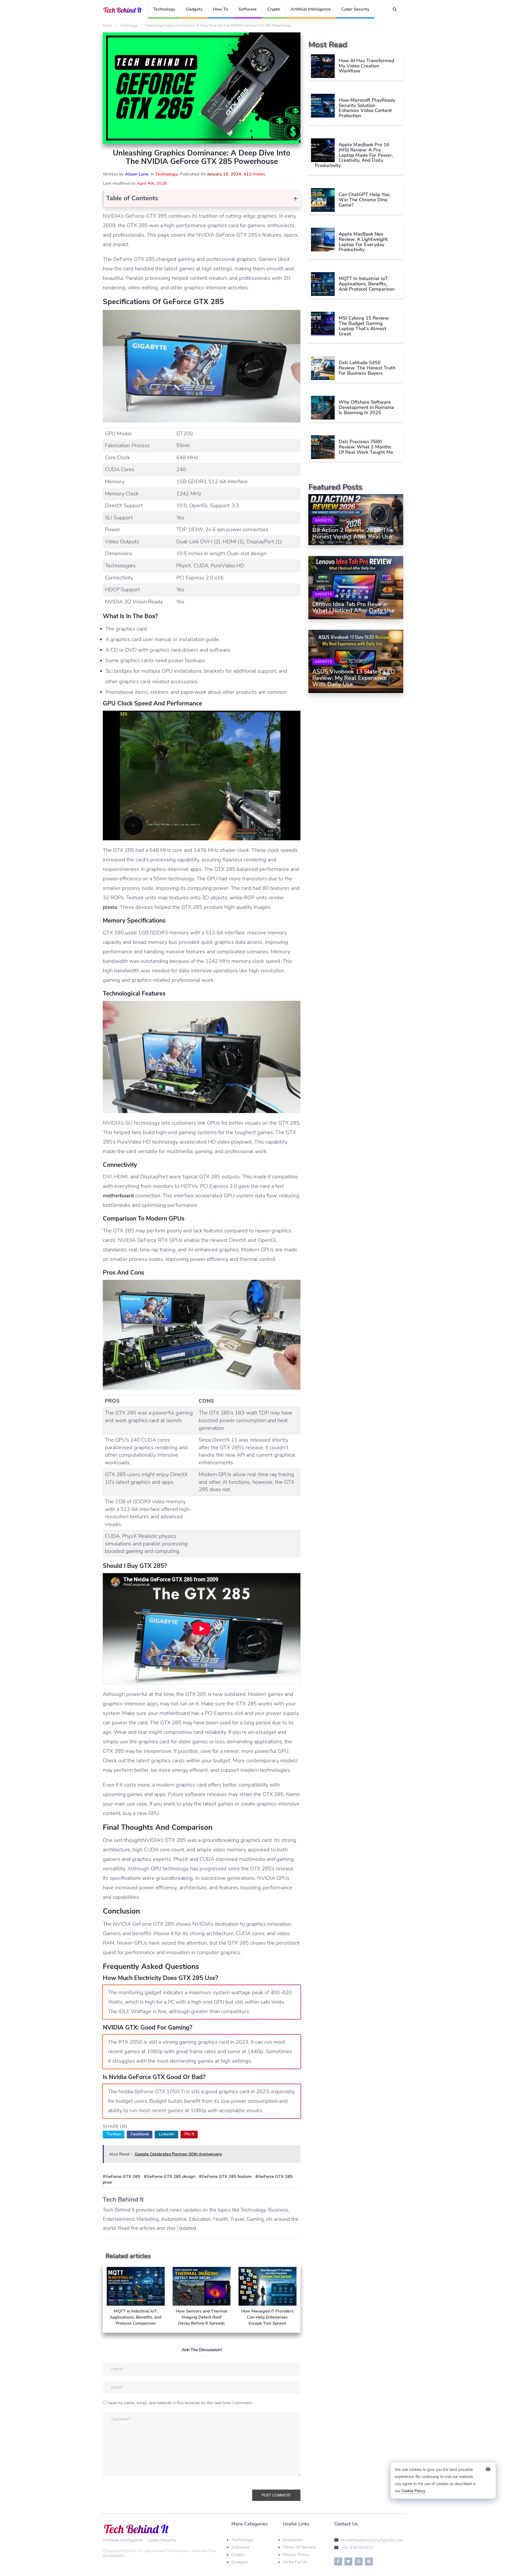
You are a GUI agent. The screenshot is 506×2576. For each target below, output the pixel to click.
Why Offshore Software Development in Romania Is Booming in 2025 (366, 407)
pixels (110, 907)
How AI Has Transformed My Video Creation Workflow (366, 66)
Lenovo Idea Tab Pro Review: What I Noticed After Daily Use (353, 607)
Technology (164, 9)
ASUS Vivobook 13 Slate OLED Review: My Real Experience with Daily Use (354, 678)
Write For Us (295, 2562)
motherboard (118, 1196)
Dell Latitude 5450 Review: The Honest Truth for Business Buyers (367, 368)
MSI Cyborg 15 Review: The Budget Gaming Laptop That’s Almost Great (364, 326)
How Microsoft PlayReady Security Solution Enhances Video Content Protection (367, 108)
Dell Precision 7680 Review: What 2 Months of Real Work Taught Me (366, 447)
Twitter (114, 2134)
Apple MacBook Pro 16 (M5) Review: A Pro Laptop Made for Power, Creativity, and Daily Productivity (354, 155)
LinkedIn (167, 2134)
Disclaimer (293, 2540)
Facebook (140, 2134)
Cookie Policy (413, 2491)
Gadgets (194, 9)
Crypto (274, 9)
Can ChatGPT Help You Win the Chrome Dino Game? (364, 200)
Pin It (189, 2134)
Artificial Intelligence (311, 9)
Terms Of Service (299, 2547)
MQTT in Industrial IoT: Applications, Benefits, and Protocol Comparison (367, 284)
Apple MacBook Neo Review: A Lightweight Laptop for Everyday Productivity (363, 242)
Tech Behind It (114, 2556)
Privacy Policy (296, 2555)
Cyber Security (355, 9)
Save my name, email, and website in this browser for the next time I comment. (180, 2403)
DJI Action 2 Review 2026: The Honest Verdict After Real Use (353, 534)
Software (248, 9)
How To (220, 9)
